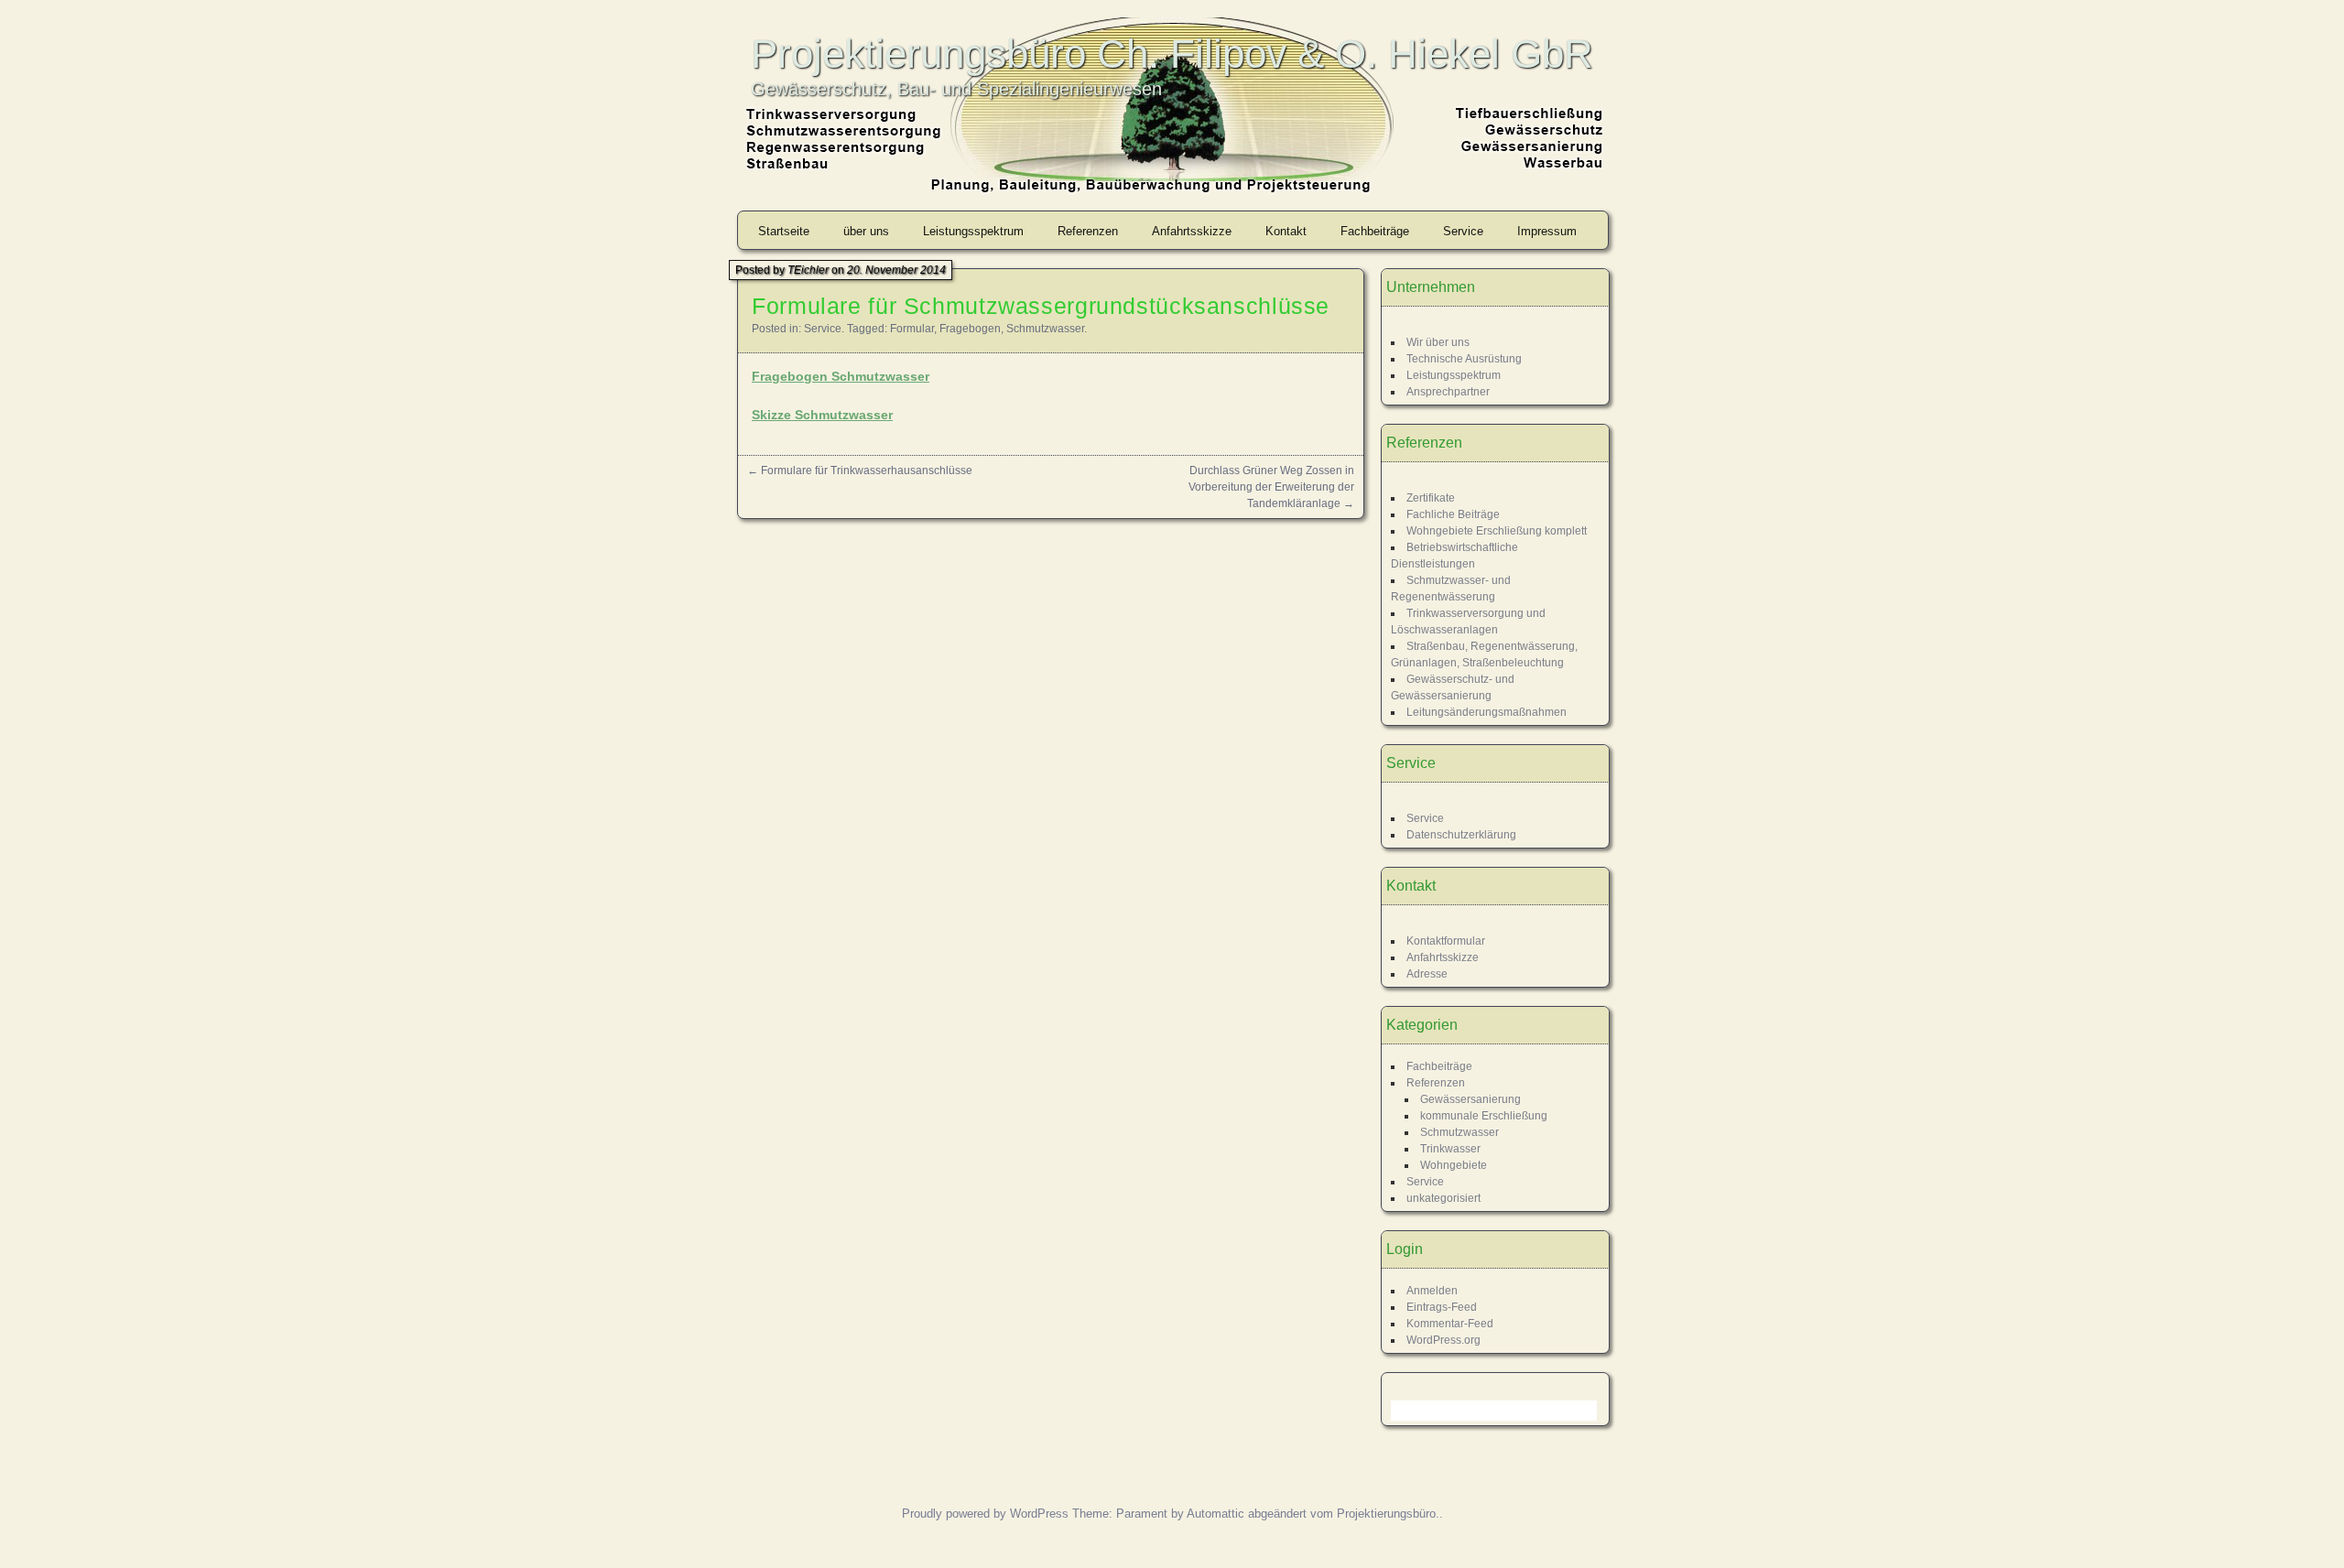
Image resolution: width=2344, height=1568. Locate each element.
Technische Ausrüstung (1464, 359)
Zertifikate (1431, 498)
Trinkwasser (1450, 1149)
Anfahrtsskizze (1192, 231)
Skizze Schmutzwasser (822, 415)
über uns (866, 231)
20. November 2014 (896, 270)
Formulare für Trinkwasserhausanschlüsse (867, 470)
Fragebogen (970, 329)
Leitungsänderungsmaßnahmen (1487, 712)
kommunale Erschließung (1484, 1116)
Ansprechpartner (1448, 392)
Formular (912, 329)
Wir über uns (1438, 342)
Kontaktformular (1446, 941)
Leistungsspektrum (973, 231)
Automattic (1215, 1514)
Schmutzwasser (1045, 329)
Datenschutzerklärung (1461, 835)
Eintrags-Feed (1442, 1307)
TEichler (808, 270)
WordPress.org (1443, 1340)
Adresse (1427, 974)
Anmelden (1432, 1291)
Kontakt (1286, 231)
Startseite (784, 231)
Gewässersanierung (1470, 1099)
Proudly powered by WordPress (985, 1514)
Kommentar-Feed (1450, 1324)
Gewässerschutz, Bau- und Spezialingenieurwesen (956, 89)
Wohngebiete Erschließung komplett (1497, 531)
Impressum (1547, 231)
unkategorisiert (1443, 1198)
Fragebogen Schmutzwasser (841, 376)
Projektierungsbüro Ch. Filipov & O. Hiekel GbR (1172, 54)
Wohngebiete (1454, 1165)
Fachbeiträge (1375, 231)
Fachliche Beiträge (1453, 514)
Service (1463, 231)
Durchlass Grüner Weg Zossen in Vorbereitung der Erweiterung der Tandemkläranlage (1271, 487)
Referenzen (1088, 231)
